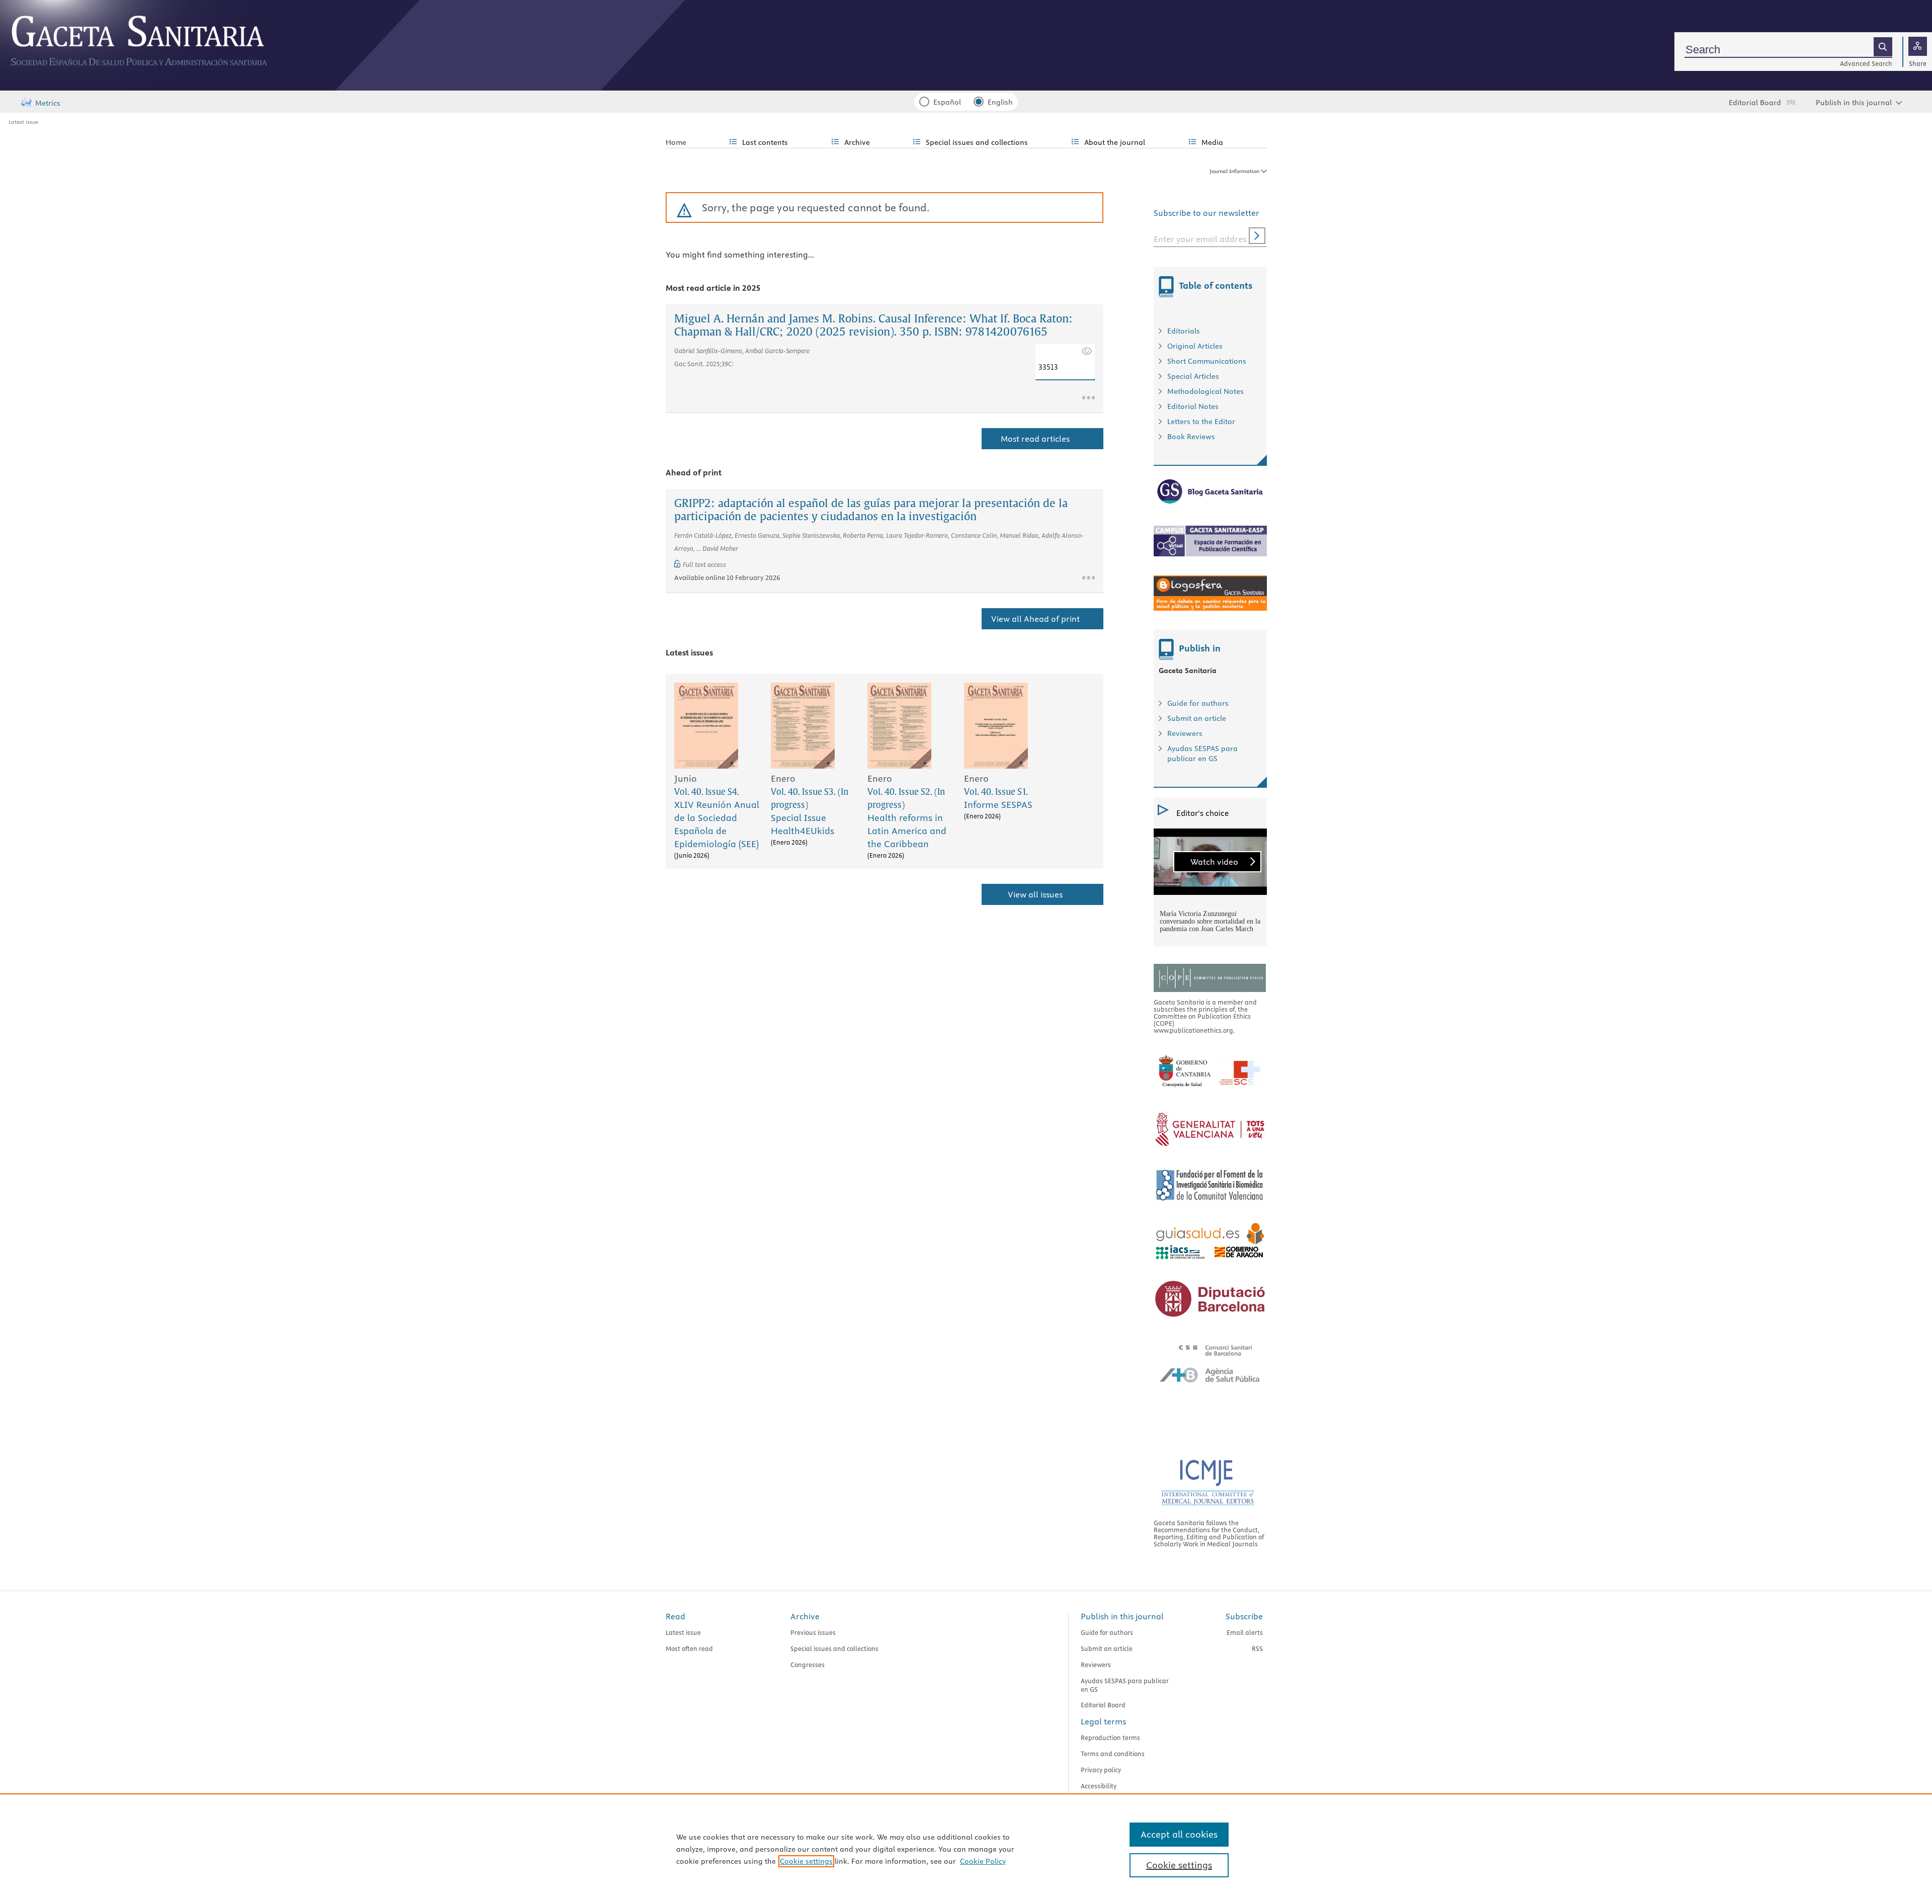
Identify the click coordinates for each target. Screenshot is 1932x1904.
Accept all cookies (1179, 1834)
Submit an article (1197, 718)
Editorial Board (1755, 103)
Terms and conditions (1113, 1754)
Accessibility (1099, 1786)
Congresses (808, 1665)
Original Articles (1195, 346)
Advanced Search (1866, 63)
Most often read (689, 1648)
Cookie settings (806, 1861)
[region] (966, 1849)
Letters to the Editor (1201, 422)
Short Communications (1207, 361)
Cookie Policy (983, 1861)
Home (676, 142)
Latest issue (23, 122)
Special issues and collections (834, 1648)
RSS (1257, 1648)
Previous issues (813, 1632)
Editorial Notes (1193, 406)
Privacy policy (1101, 1770)
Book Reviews (1191, 437)
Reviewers (1185, 733)
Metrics (48, 103)
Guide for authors (1198, 703)
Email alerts (1245, 1632)
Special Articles (1193, 376)
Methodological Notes (1205, 391)
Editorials (1184, 331)
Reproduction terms (1110, 1737)
